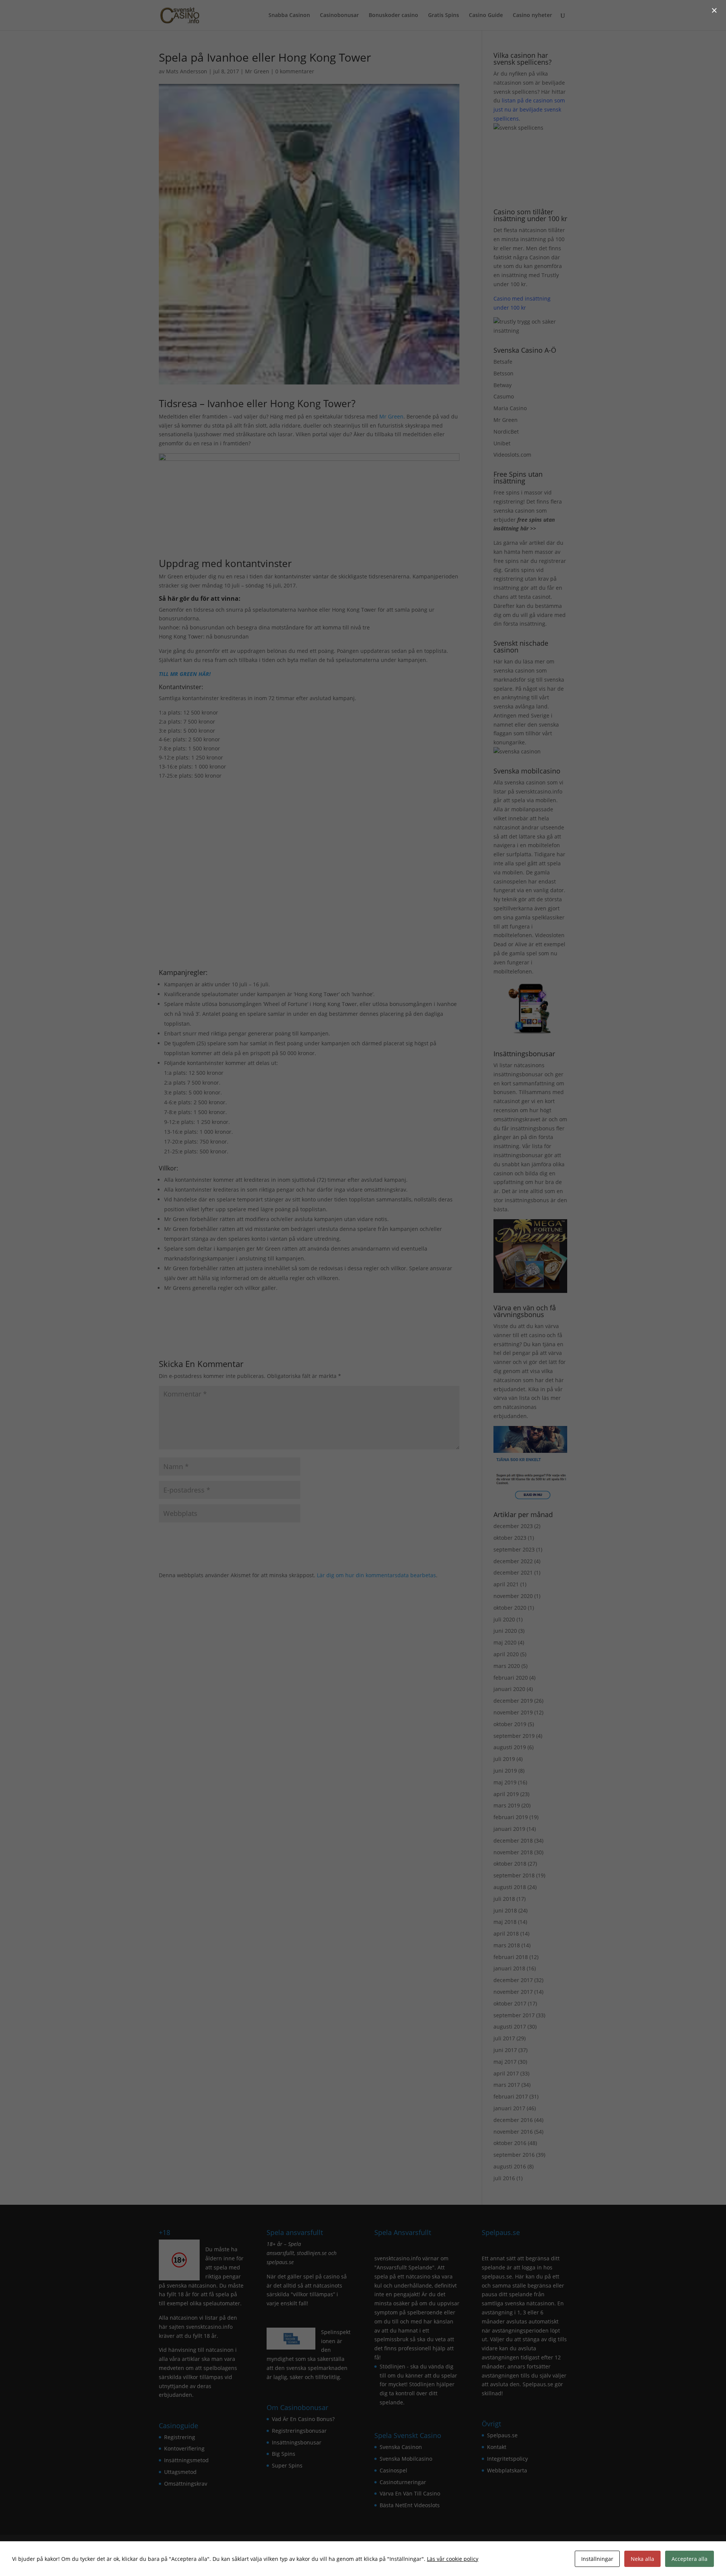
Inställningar (597, 2559)
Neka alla (642, 2559)
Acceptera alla (690, 2559)
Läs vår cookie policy (453, 2559)
